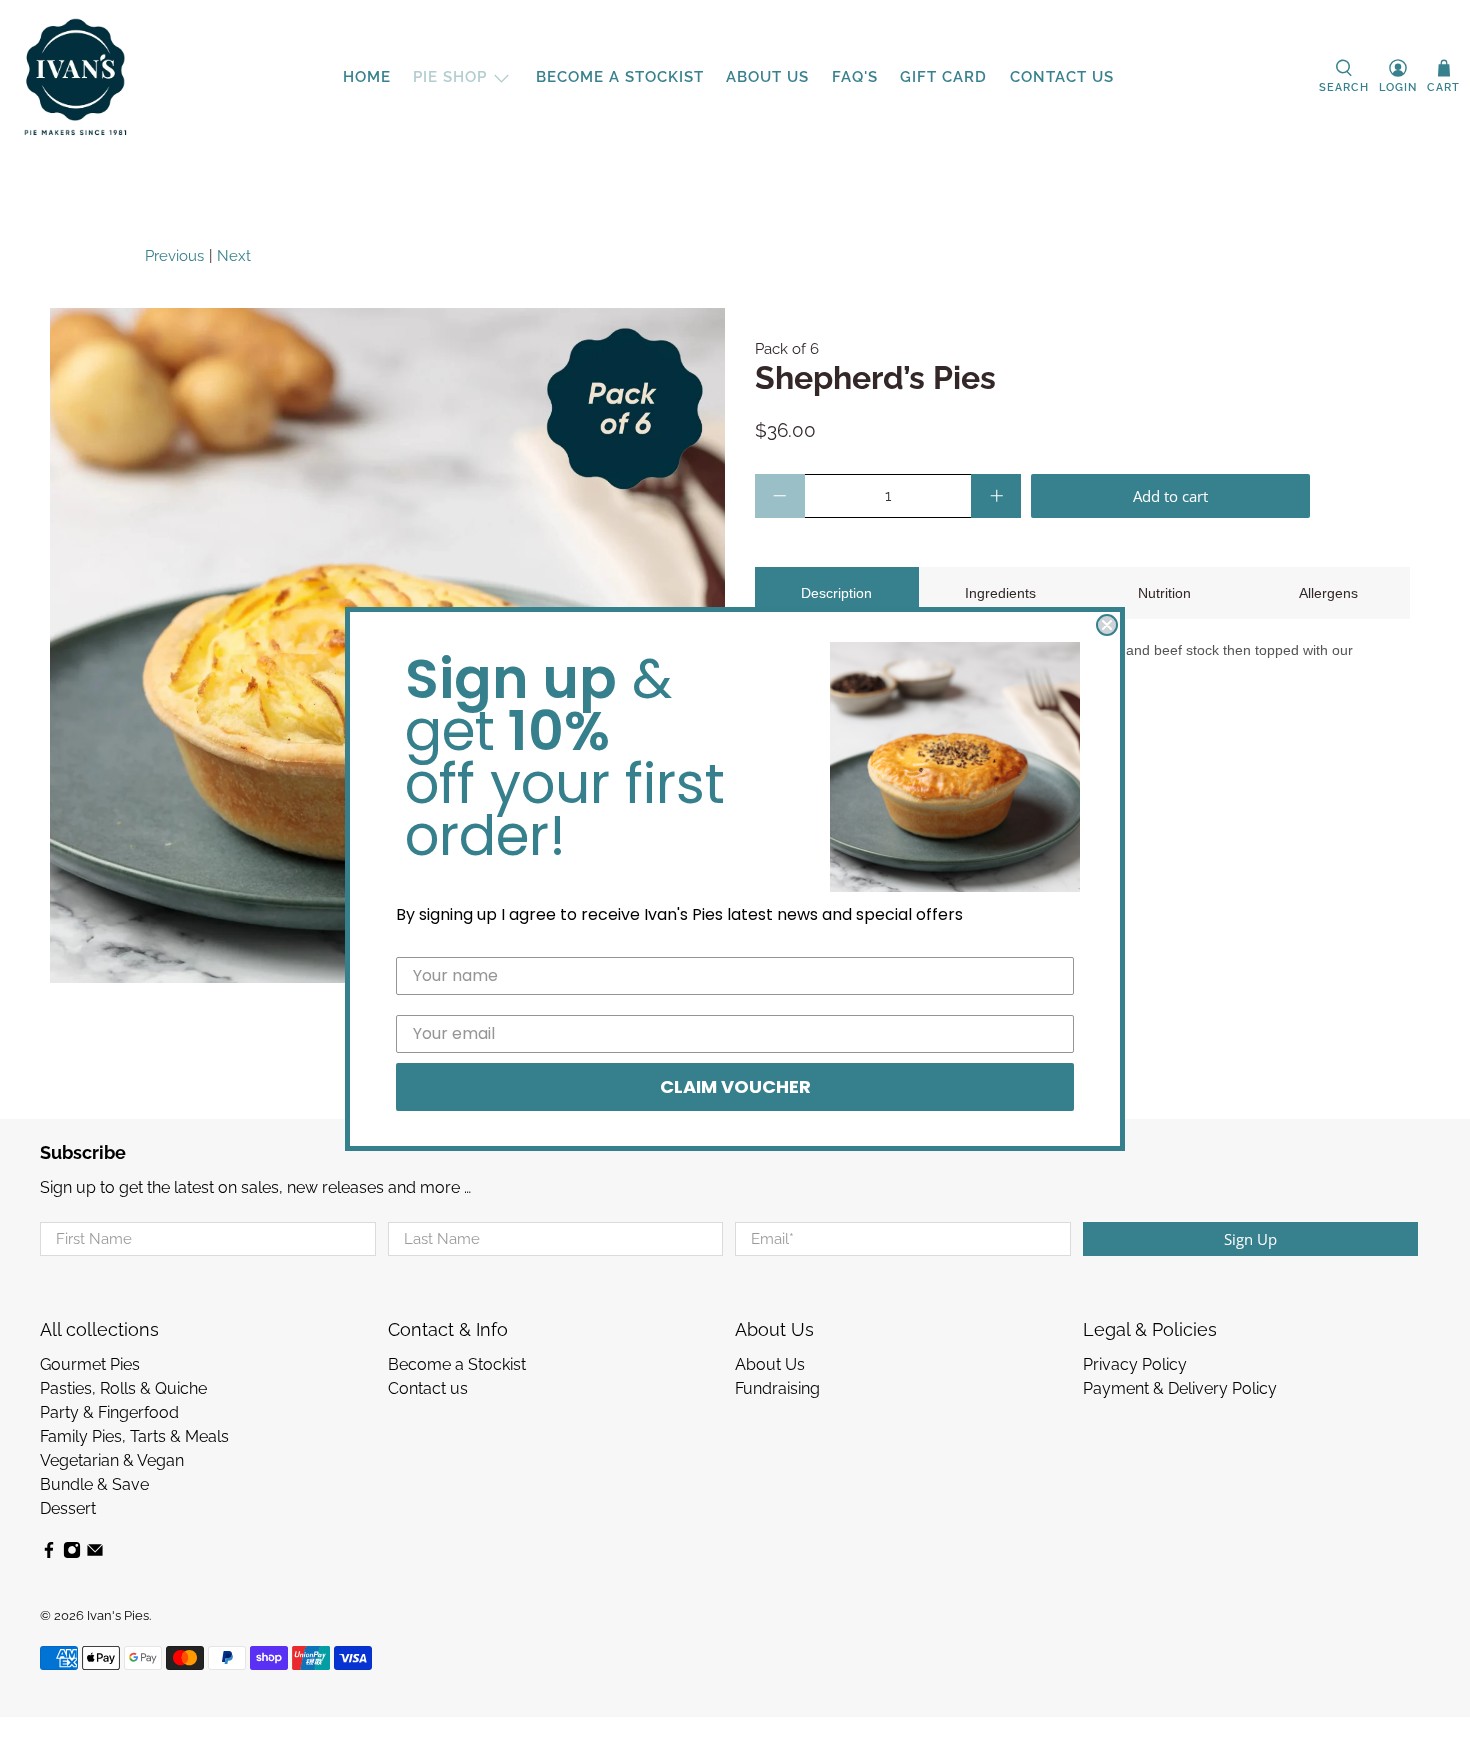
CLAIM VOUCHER (735, 1086)
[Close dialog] (1107, 625)
